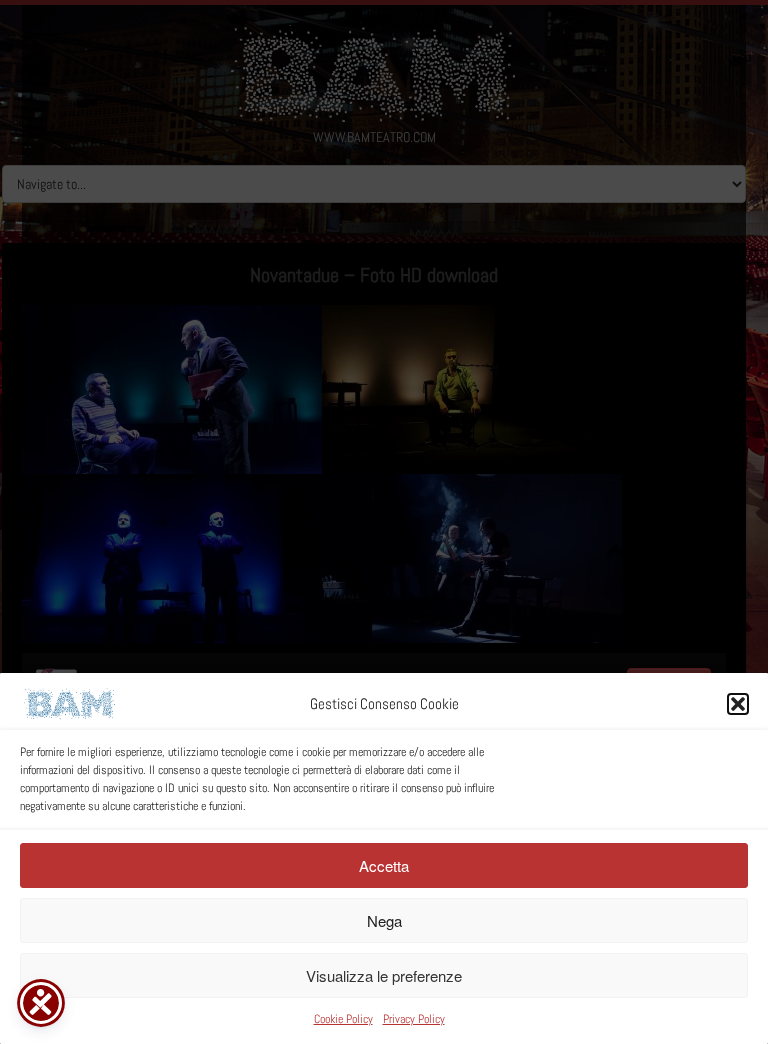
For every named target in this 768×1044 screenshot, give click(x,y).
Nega (384, 920)
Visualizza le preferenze (384, 975)
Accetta (384, 865)
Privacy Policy (414, 1019)
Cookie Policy (343, 1019)
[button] (738, 704)
